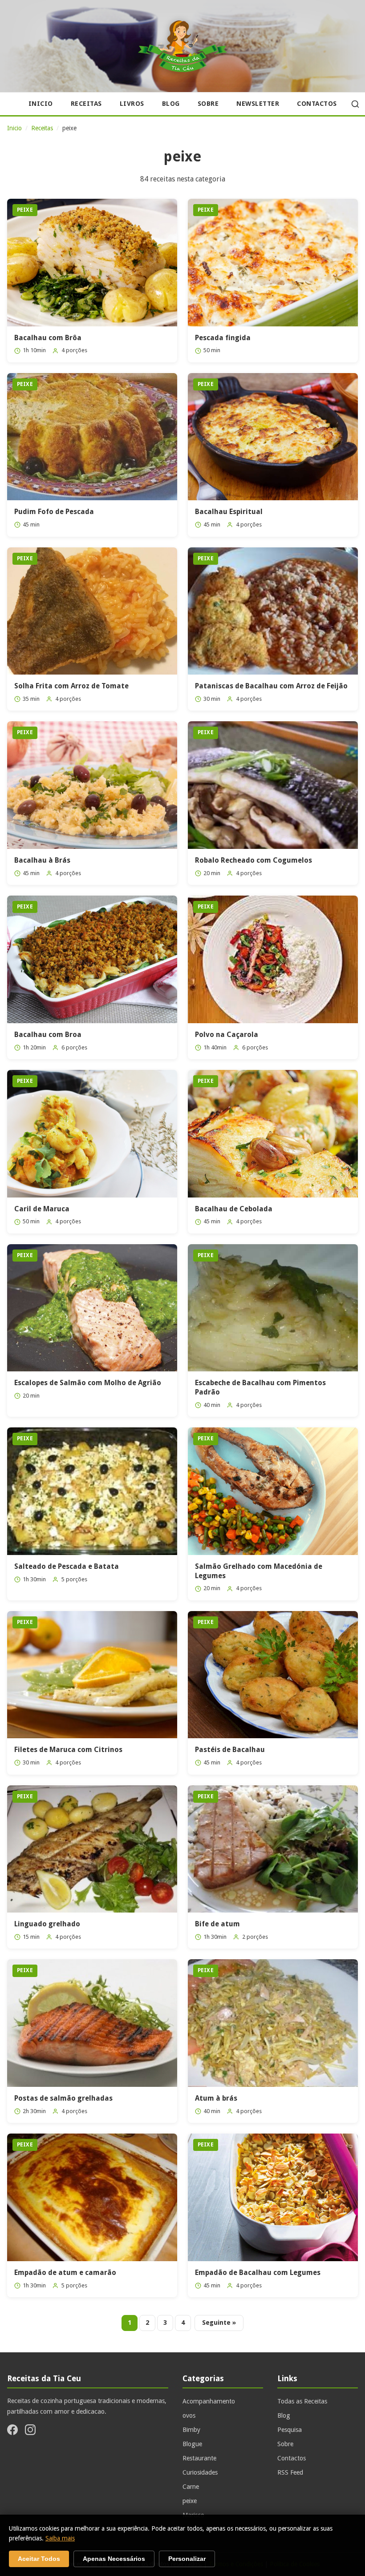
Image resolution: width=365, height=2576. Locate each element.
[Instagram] (30, 2431)
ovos (189, 2415)
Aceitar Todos (39, 2559)
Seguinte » (219, 2323)
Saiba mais (60, 2538)
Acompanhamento (209, 2401)
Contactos (317, 104)
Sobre (208, 104)
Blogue (192, 2444)
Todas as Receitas (302, 2401)
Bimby (191, 2430)
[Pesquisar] (355, 104)
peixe (190, 2501)
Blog (171, 104)
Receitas (86, 104)
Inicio (41, 104)
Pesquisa (290, 2430)
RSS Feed (290, 2472)
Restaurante (199, 2458)
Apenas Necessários (114, 2559)
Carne (191, 2487)
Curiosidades (200, 2472)
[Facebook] (12, 2431)
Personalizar (187, 2559)
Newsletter (258, 104)
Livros (132, 104)
